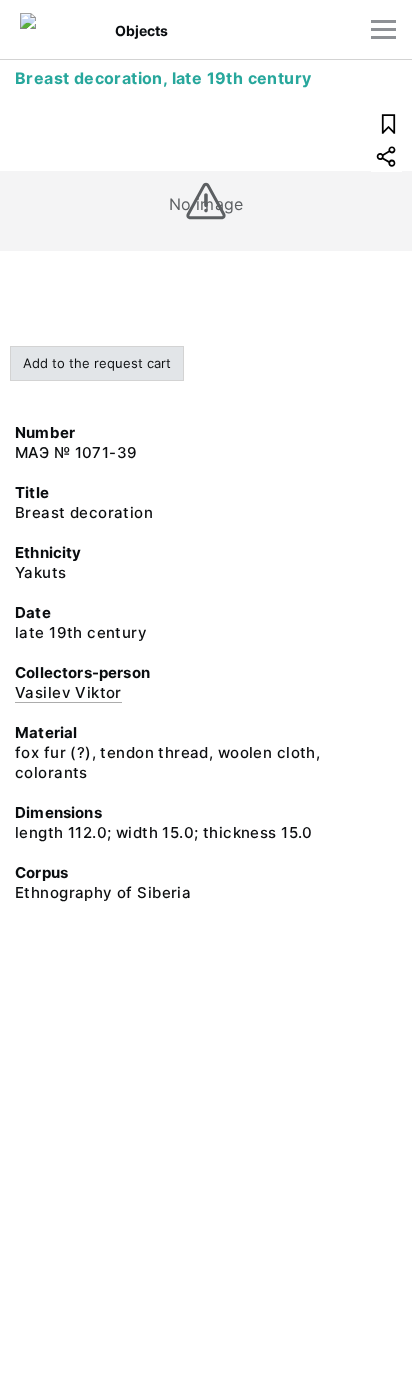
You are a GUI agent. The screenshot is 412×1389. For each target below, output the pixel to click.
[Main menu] (383, 29)
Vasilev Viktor (68, 692)
